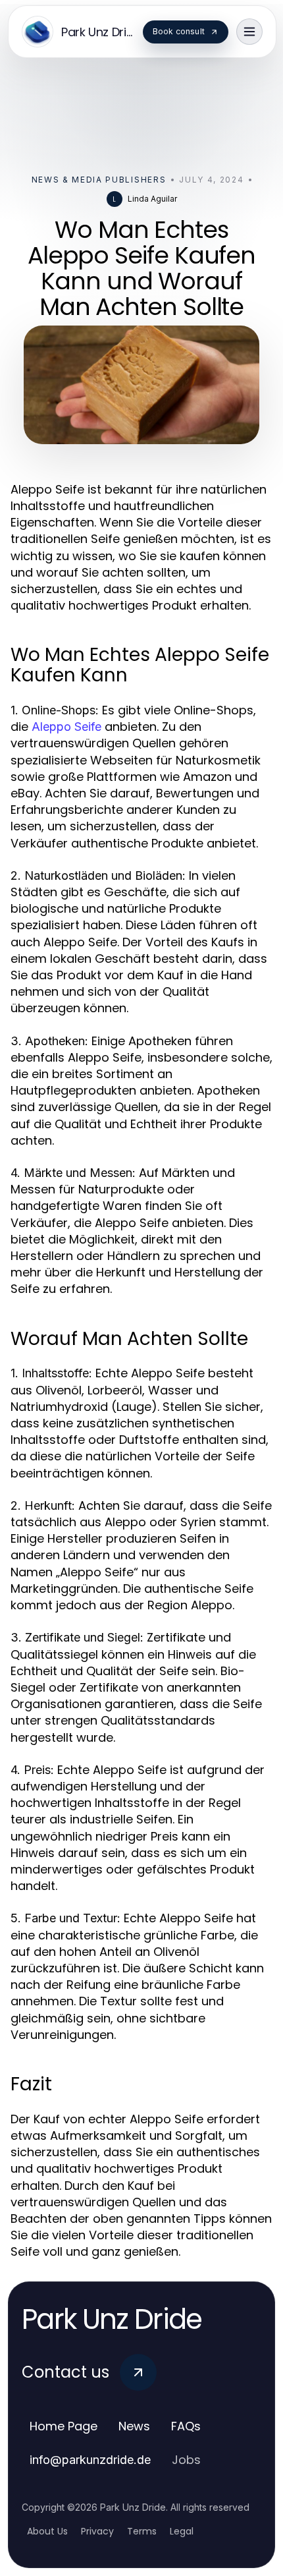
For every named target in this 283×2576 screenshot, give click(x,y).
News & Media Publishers (99, 180)
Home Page (64, 2426)
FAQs (186, 2426)
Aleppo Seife (66, 727)
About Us (47, 2531)
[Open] (249, 32)
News (134, 2426)
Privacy (97, 2531)
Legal (182, 2531)
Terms (142, 2531)
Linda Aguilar (152, 199)
